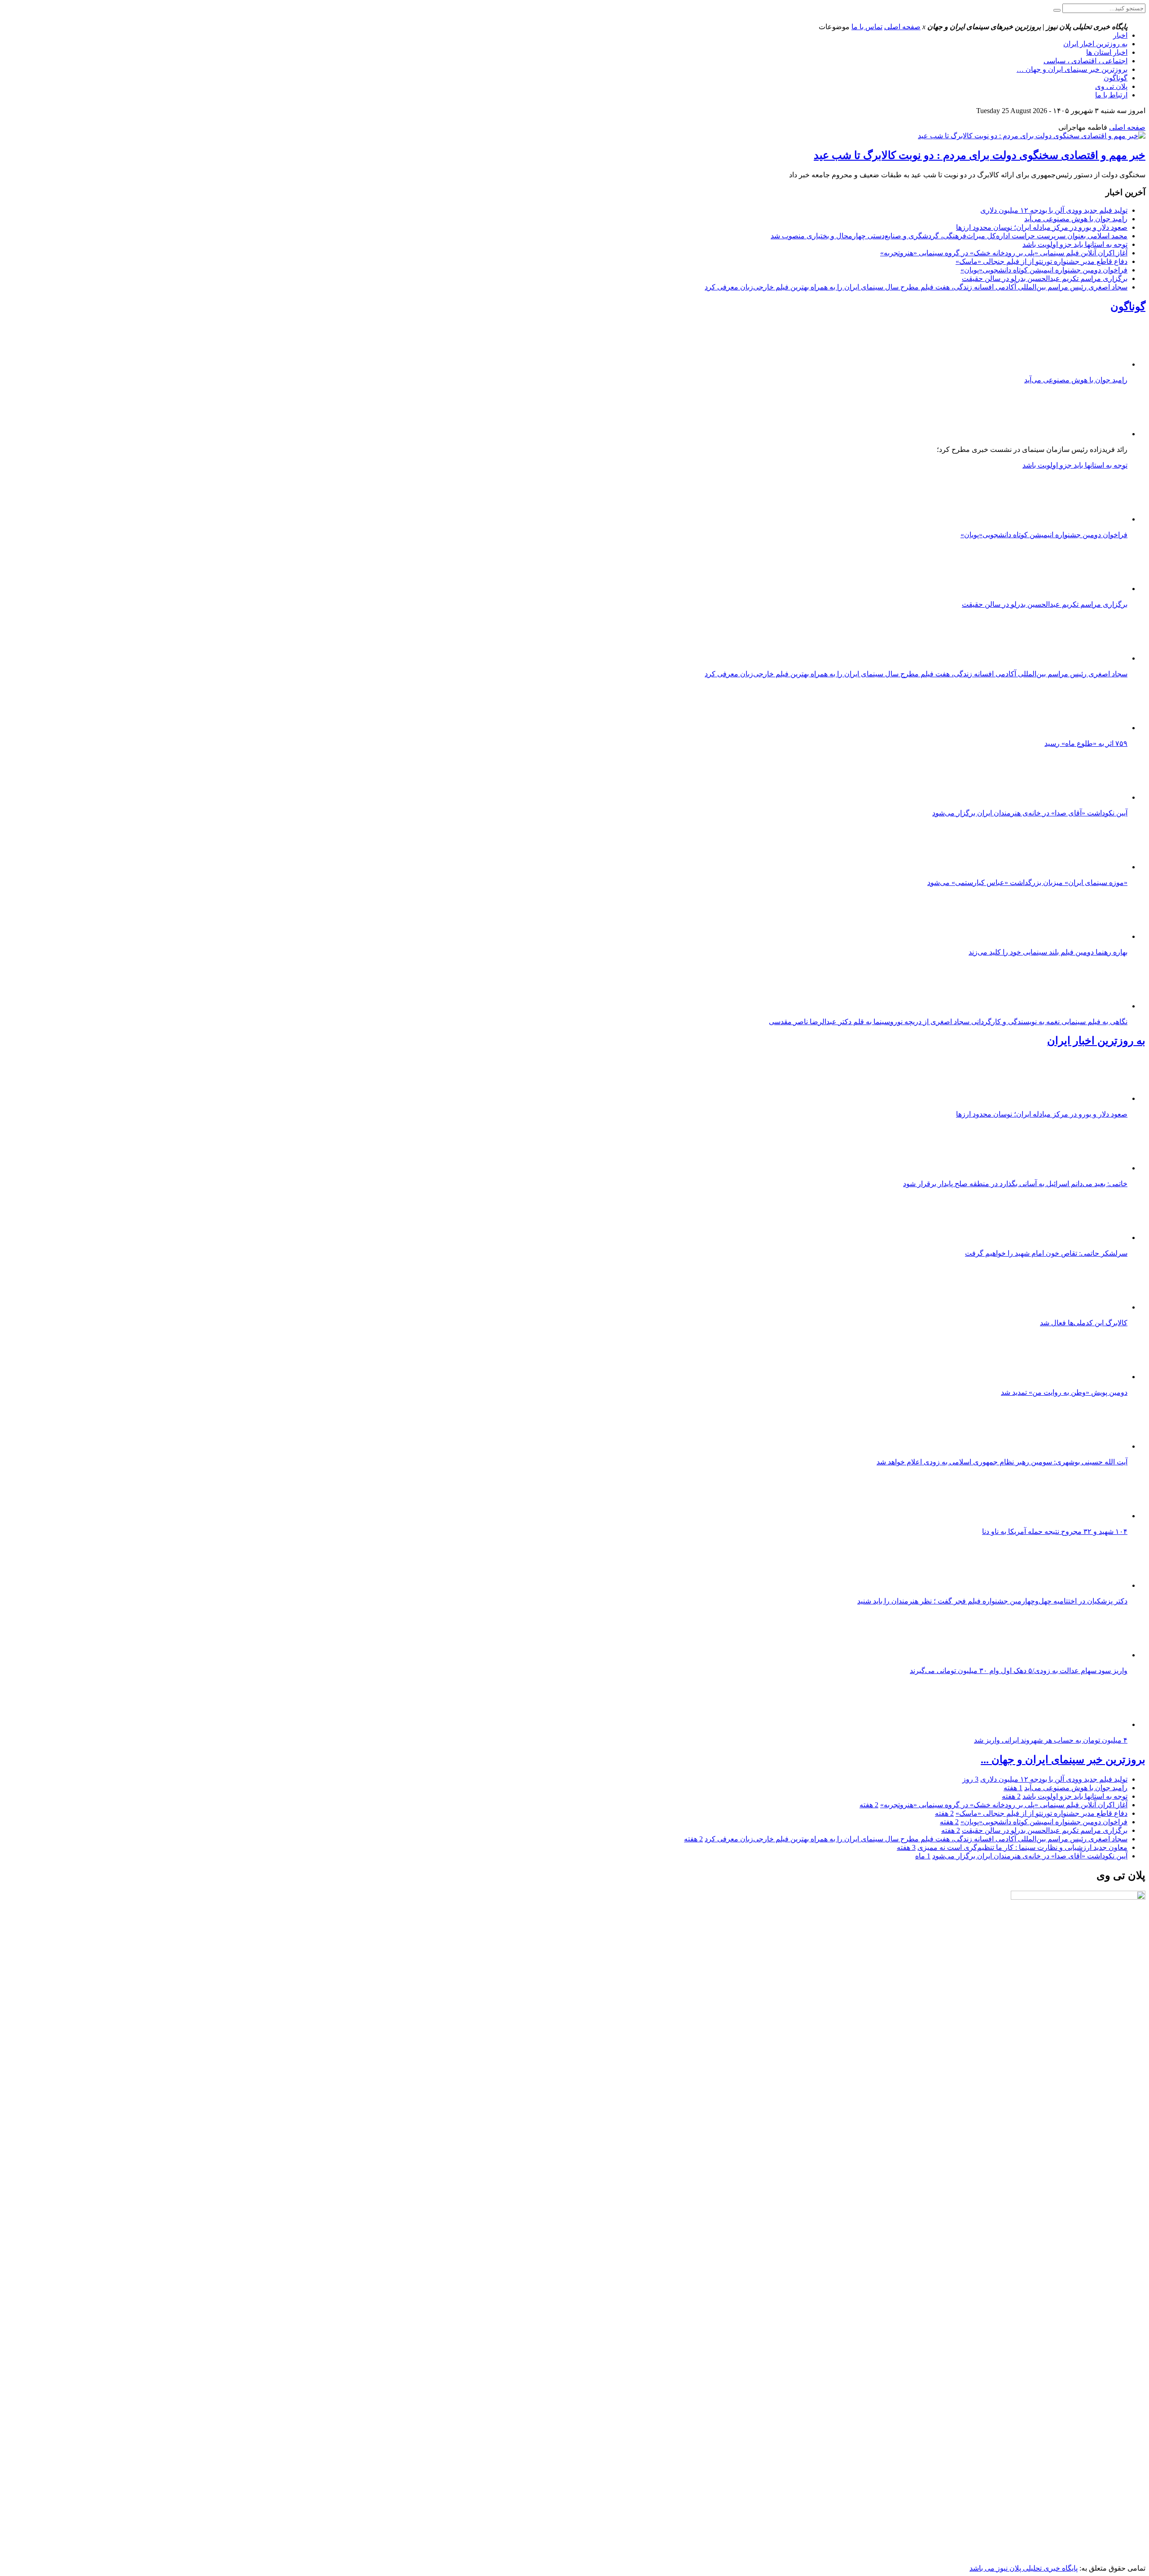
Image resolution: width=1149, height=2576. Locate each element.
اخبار (1120, 35)
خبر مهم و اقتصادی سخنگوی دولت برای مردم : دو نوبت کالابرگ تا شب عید (980, 155)
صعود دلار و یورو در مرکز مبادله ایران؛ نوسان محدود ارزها (1042, 227)
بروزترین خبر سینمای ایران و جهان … (1072, 69)
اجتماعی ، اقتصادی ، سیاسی (1085, 61)
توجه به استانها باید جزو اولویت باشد (1075, 244)
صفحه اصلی (902, 27)
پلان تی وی (1111, 86)
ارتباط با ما (1111, 95)
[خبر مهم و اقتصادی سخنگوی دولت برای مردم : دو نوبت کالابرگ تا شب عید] (1032, 136)
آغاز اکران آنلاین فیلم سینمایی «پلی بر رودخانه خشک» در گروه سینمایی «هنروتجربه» (1004, 253)
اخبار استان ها (1107, 52)
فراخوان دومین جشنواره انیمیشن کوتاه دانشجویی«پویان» (1044, 270)
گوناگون (1116, 78)
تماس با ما (867, 27)
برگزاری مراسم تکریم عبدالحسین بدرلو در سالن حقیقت (1045, 278)
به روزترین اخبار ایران (1095, 44)
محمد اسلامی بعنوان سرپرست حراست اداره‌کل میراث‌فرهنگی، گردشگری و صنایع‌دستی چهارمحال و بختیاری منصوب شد (949, 236)
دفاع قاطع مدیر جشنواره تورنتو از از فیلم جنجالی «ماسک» (1042, 261)
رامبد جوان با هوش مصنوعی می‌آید (1076, 219)
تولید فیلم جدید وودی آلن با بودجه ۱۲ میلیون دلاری (1054, 210)
